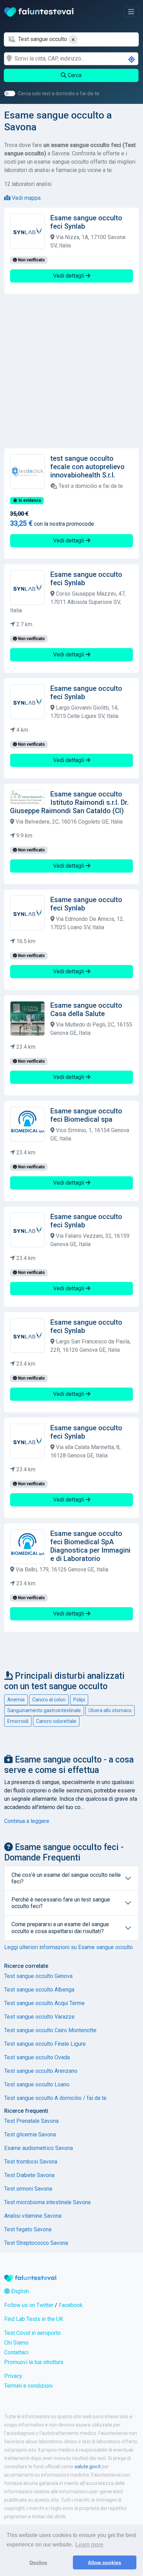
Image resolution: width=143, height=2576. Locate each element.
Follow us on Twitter (29, 2305)
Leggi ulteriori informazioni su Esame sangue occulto (69, 1947)
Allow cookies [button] (104, 2562)
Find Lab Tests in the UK (34, 2319)
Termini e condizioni (28, 2386)
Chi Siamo (16, 2343)
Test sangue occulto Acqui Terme (44, 2003)
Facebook (71, 2305)
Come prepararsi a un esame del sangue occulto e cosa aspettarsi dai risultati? (60, 1928)
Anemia (16, 1700)
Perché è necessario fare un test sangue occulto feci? (61, 1903)
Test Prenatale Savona (31, 2121)
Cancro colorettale (56, 1721)
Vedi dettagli (69, 276)
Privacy (13, 2376)
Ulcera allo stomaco (110, 1710)
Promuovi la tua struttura (34, 2362)
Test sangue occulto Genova (38, 1976)
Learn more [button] (89, 2545)
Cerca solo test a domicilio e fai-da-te (59, 93)
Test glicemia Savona (30, 2135)
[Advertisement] (71, 371)
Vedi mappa (26, 198)
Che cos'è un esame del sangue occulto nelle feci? (66, 1878)
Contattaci (16, 2352)
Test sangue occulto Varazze (39, 2017)
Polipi (79, 1700)
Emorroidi (18, 1721)
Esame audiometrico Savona (39, 2148)
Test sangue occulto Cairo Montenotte (50, 2030)
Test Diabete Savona (29, 2175)
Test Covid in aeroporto (32, 2333)
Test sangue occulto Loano (37, 2084)
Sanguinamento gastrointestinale (44, 1710)
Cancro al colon (49, 1700)
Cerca (74, 75)
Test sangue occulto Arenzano (41, 2071)
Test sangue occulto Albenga (39, 1990)
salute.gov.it (88, 2467)
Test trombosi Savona (31, 2162)
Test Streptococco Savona (36, 2243)
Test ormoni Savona (28, 2189)
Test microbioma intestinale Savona (47, 2202)
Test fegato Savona (28, 2229)
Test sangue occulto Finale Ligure (45, 2044)
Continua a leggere (27, 1821)
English (19, 2291)
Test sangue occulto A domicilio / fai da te (55, 2098)
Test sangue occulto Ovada (37, 2057)
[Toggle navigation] (131, 12)
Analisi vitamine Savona (33, 2216)
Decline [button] (38, 2562)
